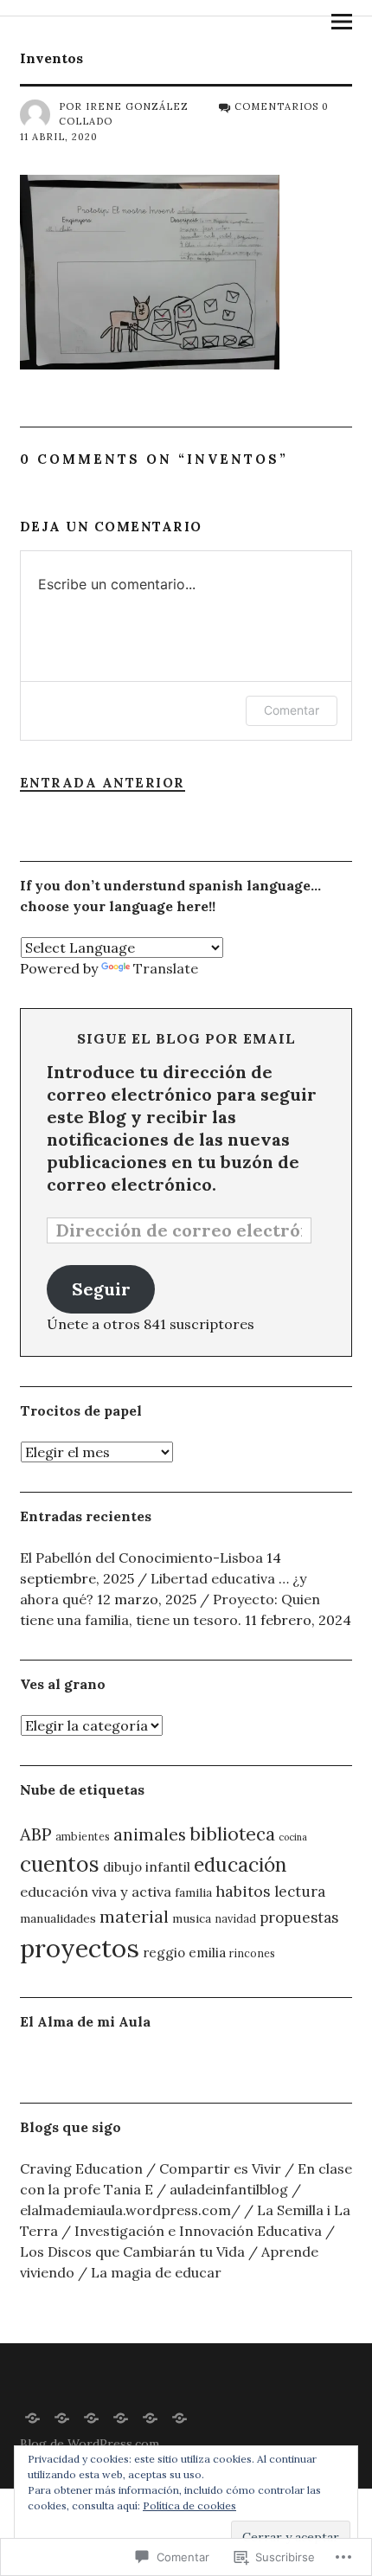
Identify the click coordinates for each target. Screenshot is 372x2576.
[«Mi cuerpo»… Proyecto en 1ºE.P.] (121, 2417)
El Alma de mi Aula (85, 2021)
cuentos (60, 1864)
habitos (243, 1891)
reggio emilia (184, 1953)
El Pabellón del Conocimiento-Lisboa (141, 1558)
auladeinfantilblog (229, 2189)
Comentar (292, 710)
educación (240, 1864)
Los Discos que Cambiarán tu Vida (132, 2252)
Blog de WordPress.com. (91, 2444)
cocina (293, 1837)
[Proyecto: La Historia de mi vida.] (33, 2417)
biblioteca (232, 1834)
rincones (252, 1953)
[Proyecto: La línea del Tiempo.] (180, 2417)
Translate (166, 968)
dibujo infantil (147, 1867)
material (134, 1916)
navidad (235, 1918)
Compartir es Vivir (220, 2168)
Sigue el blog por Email (186, 1038)
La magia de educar (156, 2272)
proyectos (80, 1948)
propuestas (299, 1918)
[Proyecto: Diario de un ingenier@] (92, 2417)
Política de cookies (189, 2505)
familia (193, 1892)
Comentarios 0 (282, 106)
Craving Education (81, 2168)
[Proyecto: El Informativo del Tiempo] (62, 2417)
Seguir (101, 1289)
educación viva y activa (96, 1892)
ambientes (83, 1836)
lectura (300, 1892)
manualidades (58, 1918)
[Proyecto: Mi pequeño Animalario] (151, 2417)
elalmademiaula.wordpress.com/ (130, 2210)
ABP (36, 1834)
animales (150, 1834)
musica (192, 1918)
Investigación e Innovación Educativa (198, 2231)
